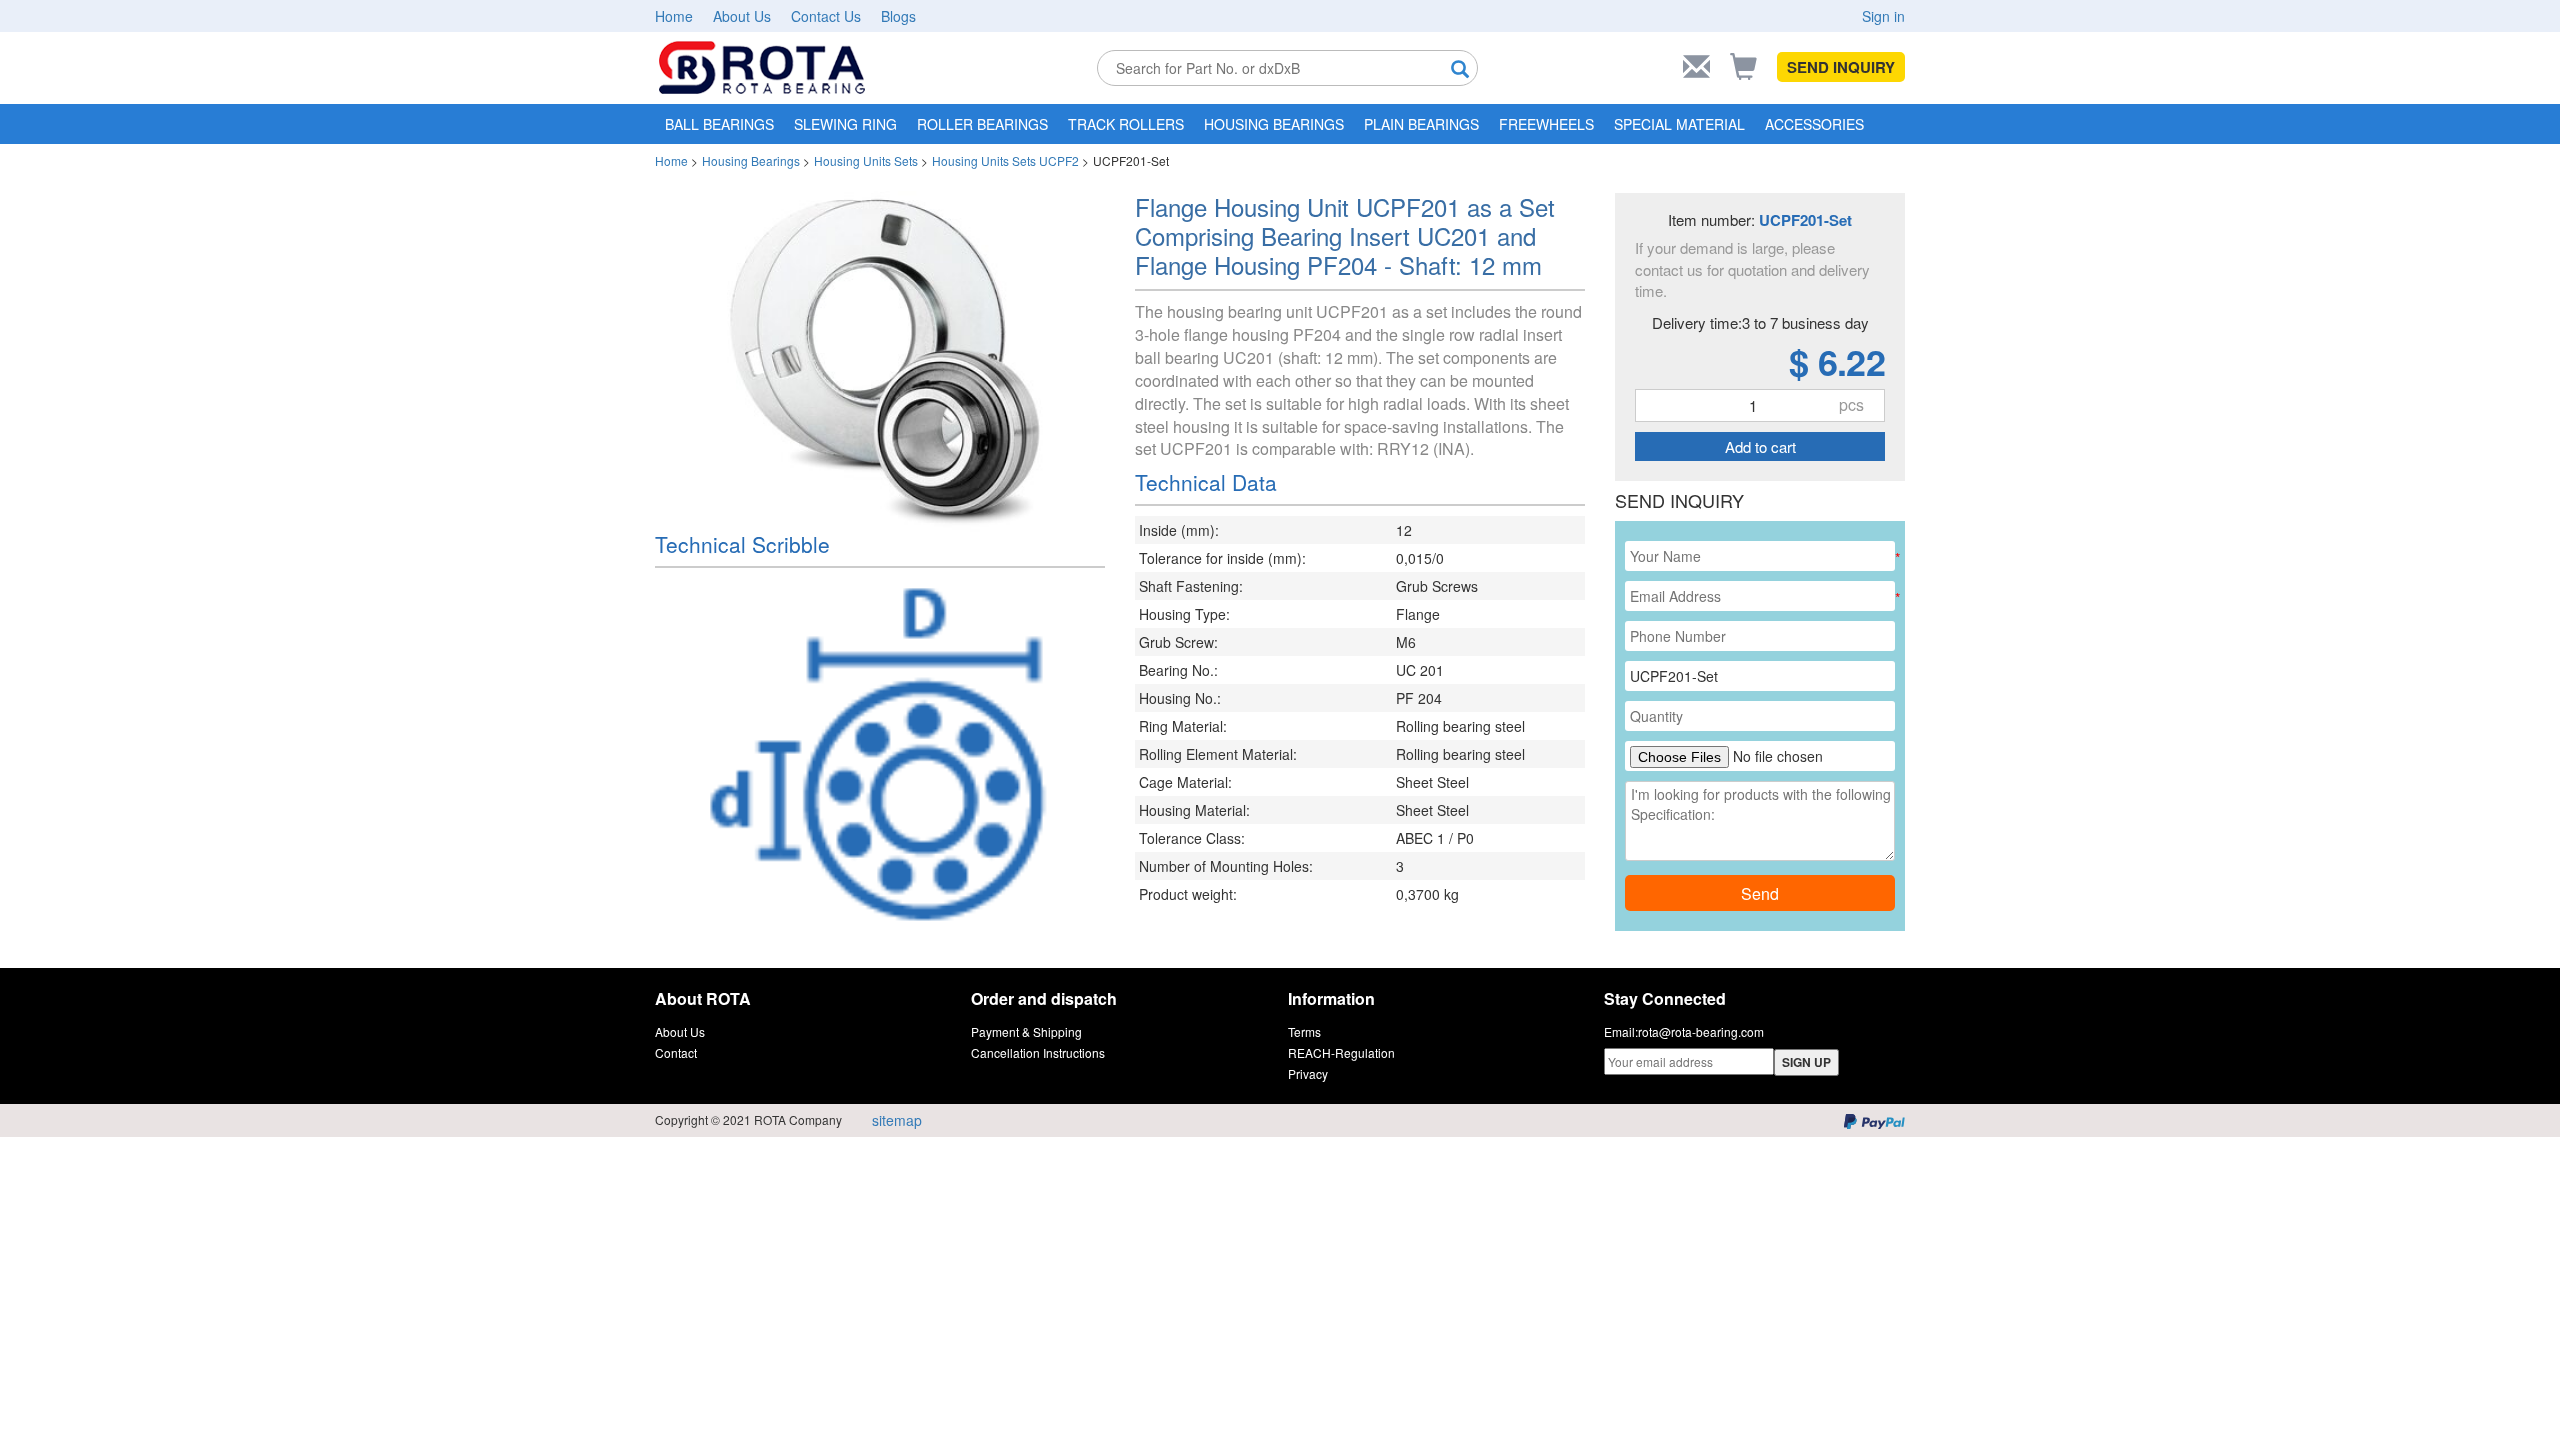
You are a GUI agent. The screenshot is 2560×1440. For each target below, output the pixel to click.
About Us (742, 16)
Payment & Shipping (1026, 1031)
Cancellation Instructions (1038, 1052)
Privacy (1308, 1073)
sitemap (897, 1120)
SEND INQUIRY (1841, 67)
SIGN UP (1806, 1062)
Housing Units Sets (866, 160)
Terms (1304, 1031)
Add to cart (1760, 446)
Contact (676, 1052)
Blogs (898, 16)
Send (1760, 893)
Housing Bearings (751, 160)
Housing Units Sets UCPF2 (1005, 160)
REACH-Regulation (1341, 1052)
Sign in (1883, 16)
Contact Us (826, 16)
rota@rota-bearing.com (1701, 1031)
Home (674, 16)
